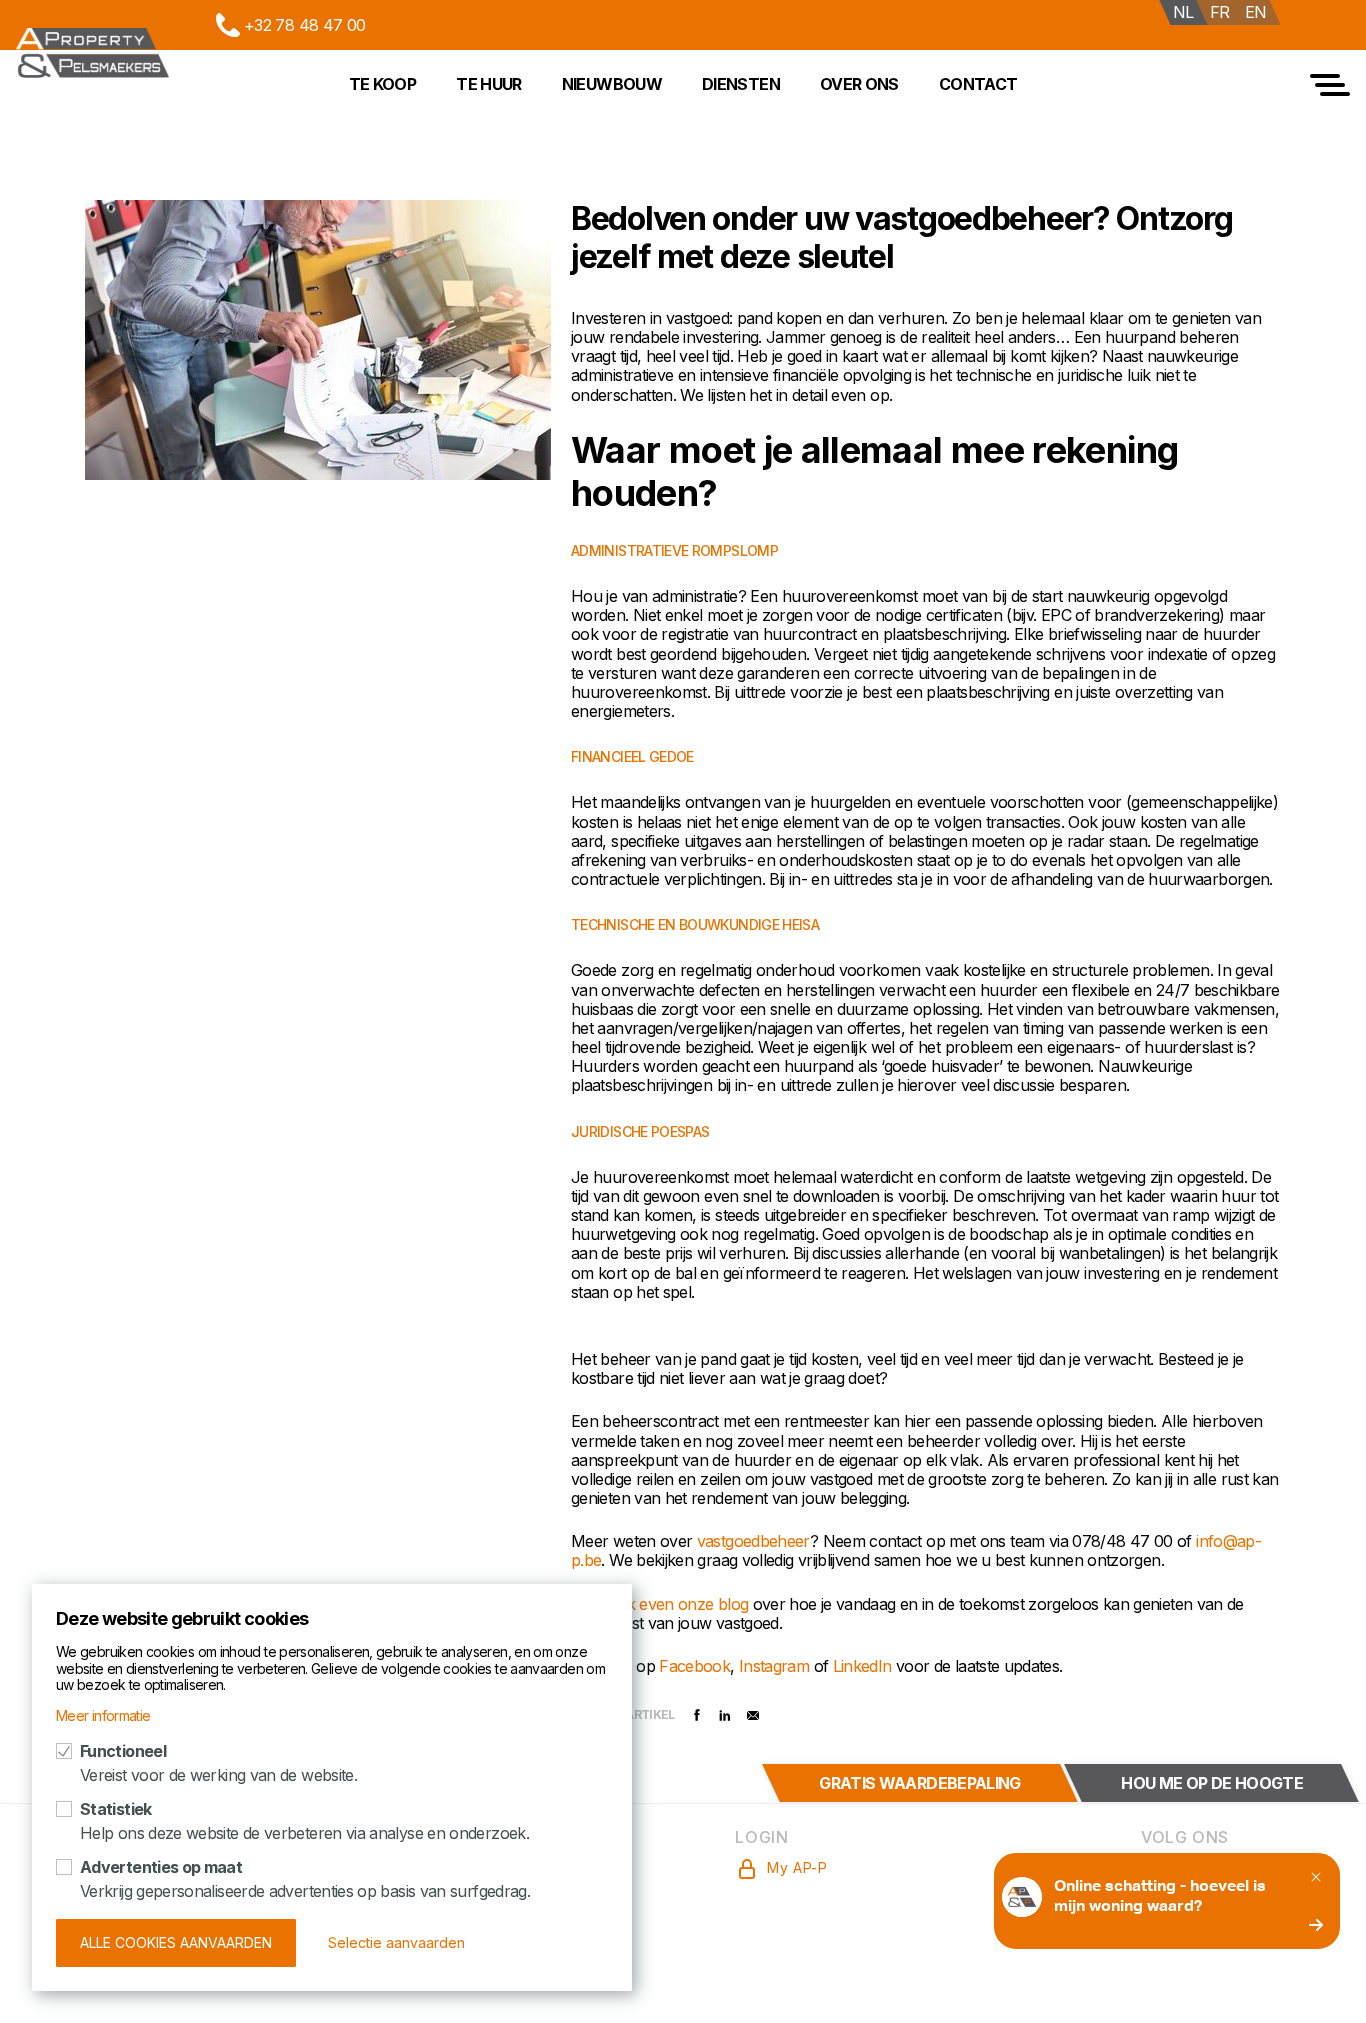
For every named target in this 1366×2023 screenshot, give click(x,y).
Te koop (383, 84)
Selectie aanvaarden (396, 1942)
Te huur (489, 84)
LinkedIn (864, 1666)
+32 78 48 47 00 (304, 25)
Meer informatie (103, 1715)
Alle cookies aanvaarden (176, 1942)
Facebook (694, 1666)
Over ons (859, 84)
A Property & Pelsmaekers (92, 53)
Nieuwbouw (612, 84)
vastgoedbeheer (753, 1541)
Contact (978, 84)
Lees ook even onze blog (659, 1604)
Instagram (776, 1666)
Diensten (741, 84)
